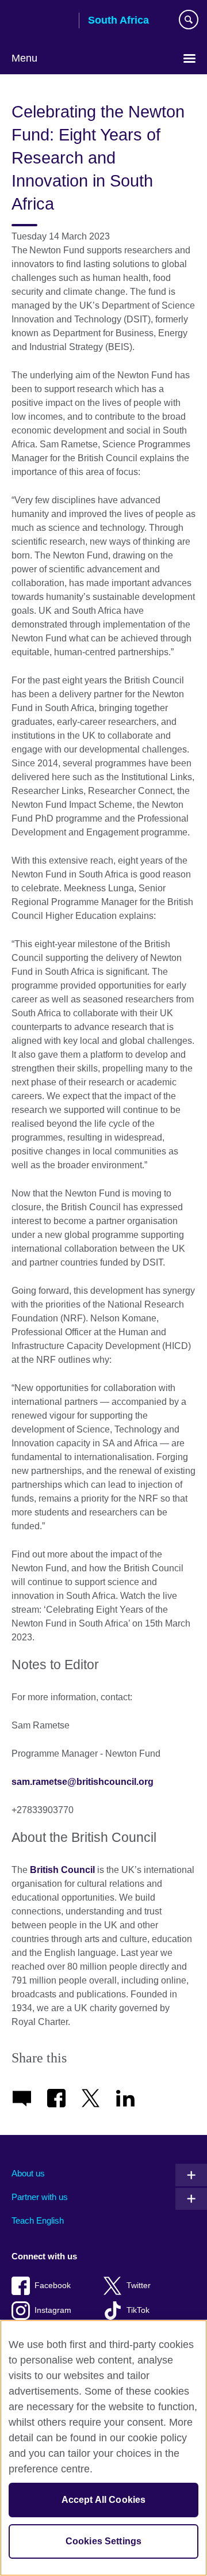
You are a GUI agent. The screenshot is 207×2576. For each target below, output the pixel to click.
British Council (41, 21)
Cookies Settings (104, 2541)
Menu (24, 58)
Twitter (139, 2286)
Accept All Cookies (104, 2500)
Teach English (38, 2220)
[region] (103, 2448)
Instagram (53, 2310)
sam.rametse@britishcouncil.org (83, 1782)
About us (28, 2173)
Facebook (53, 2286)
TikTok (138, 2310)
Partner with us (40, 2197)
